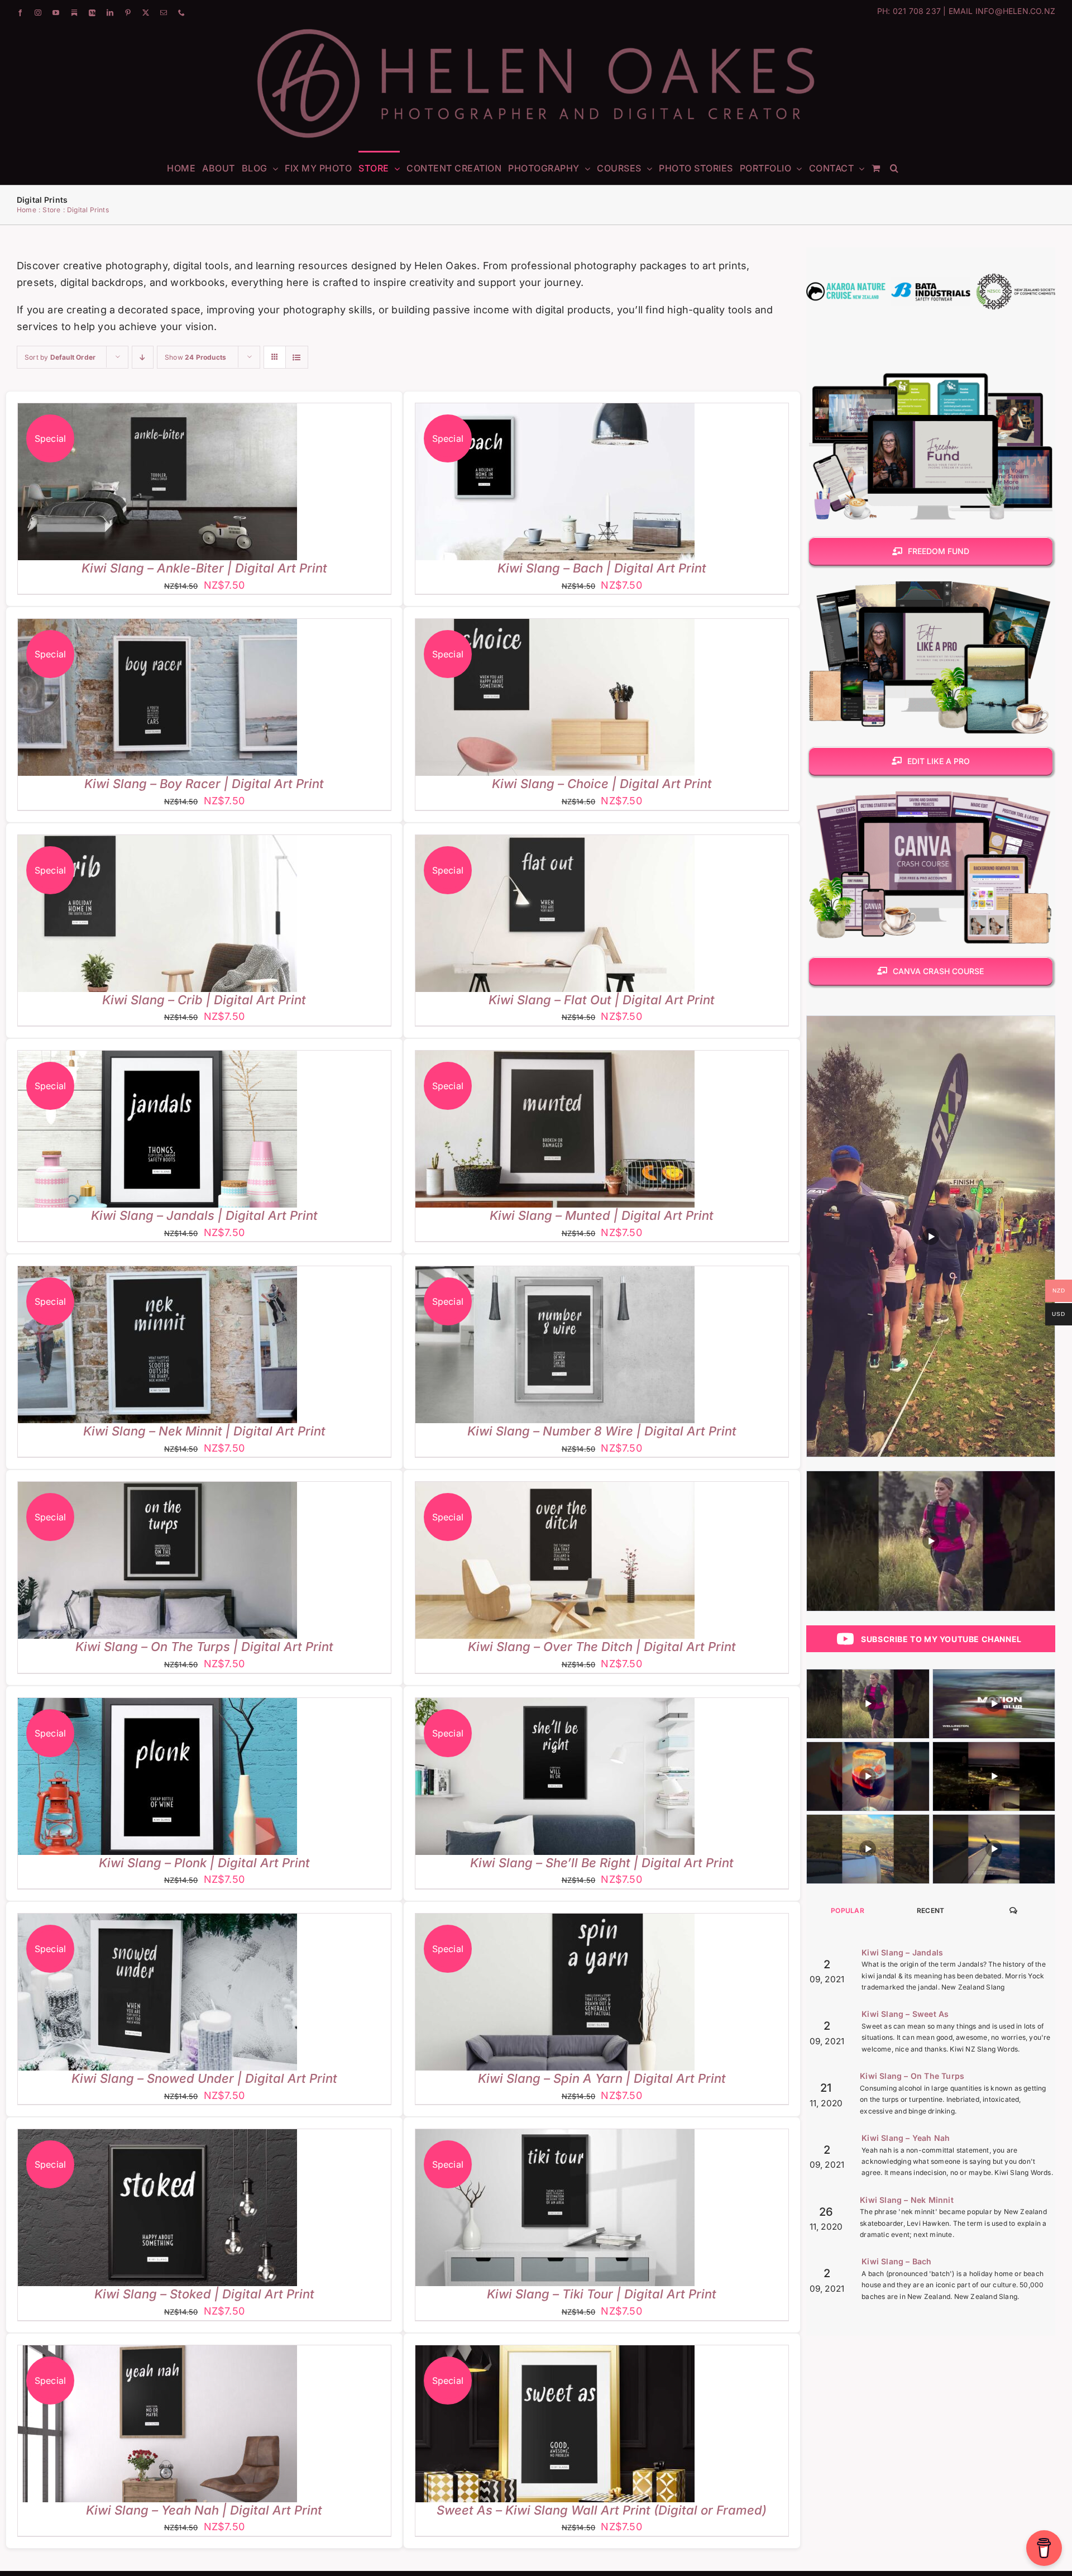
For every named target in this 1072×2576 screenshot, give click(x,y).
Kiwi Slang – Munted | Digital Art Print (602, 1215)
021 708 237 (917, 11)
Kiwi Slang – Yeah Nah (906, 2138)
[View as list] (297, 357)
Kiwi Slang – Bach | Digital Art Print (602, 568)
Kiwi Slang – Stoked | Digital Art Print (204, 2294)
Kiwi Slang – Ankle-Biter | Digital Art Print (204, 568)
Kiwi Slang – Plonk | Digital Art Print (204, 1863)
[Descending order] (143, 357)
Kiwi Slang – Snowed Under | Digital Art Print (204, 2078)
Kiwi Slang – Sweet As (905, 2014)
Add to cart (125, 484)
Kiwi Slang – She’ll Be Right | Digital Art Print (602, 1863)
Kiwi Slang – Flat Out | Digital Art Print (602, 1000)
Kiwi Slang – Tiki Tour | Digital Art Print (602, 2294)
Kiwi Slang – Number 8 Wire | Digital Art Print (602, 1431)
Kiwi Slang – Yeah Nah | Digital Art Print (204, 2510)
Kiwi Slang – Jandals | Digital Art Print (204, 1215)
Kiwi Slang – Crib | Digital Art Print (204, 1000)
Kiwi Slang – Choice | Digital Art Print (602, 784)
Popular (848, 1910)
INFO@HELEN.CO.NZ (1015, 11)
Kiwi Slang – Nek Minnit (907, 2200)
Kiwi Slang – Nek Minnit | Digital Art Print (204, 1431)
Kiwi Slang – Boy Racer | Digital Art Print (204, 784)
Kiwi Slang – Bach (896, 2261)
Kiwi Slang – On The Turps (912, 2076)
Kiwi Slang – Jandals (902, 1952)
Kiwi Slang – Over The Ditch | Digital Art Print (602, 1647)
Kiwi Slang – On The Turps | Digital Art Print (204, 1647)
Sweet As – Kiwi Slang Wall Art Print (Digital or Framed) (602, 2510)
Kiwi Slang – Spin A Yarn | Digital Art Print (602, 2078)
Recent (931, 1910)
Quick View (193, 484)
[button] (894, 168)
